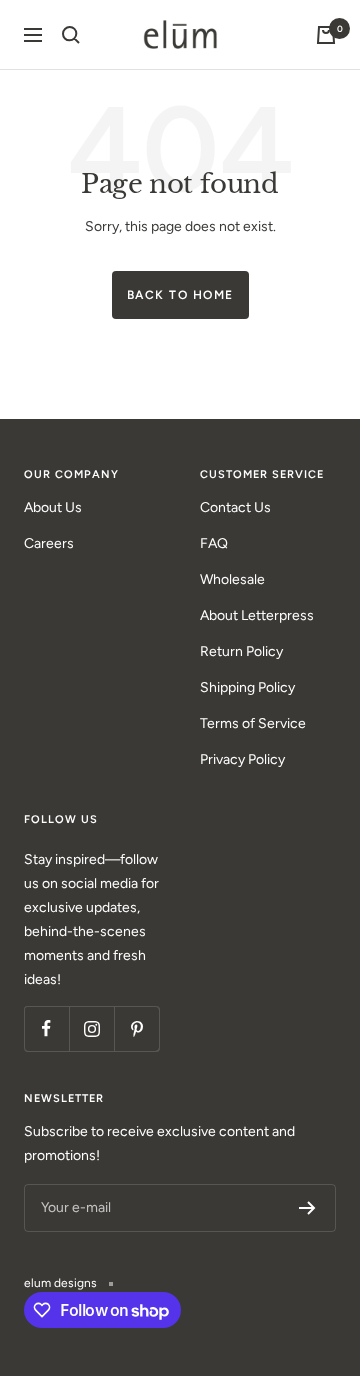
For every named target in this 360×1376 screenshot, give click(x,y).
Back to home (180, 295)
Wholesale (232, 579)
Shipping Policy (247, 687)
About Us (53, 507)
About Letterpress (257, 615)
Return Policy (241, 651)
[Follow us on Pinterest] (136, 1028)
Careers (49, 543)
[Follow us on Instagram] (91, 1028)
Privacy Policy (242, 759)
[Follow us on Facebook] (46, 1028)
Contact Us (235, 507)
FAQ (214, 543)
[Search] (71, 35)
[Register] (307, 1208)
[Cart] (326, 35)
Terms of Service (253, 723)
